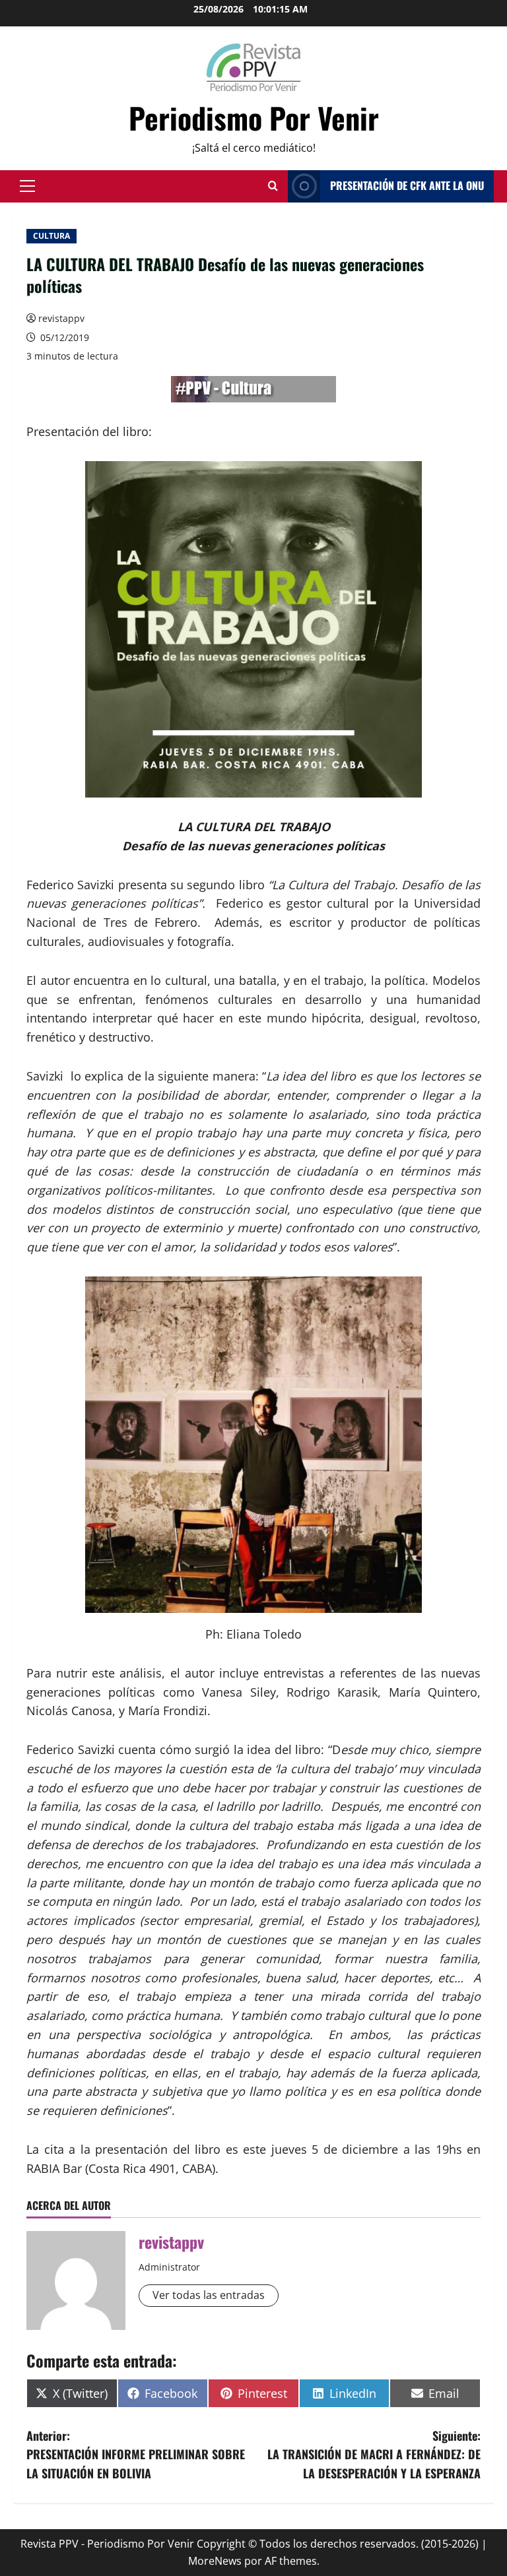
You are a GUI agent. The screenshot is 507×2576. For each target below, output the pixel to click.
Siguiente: (374, 2455)
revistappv (61, 318)
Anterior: (136, 2455)
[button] (27, 186)
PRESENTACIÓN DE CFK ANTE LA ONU (407, 185)
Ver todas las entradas (209, 2295)
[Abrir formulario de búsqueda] (273, 186)
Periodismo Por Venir (254, 118)
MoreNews (215, 2561)
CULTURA (51, 236)
